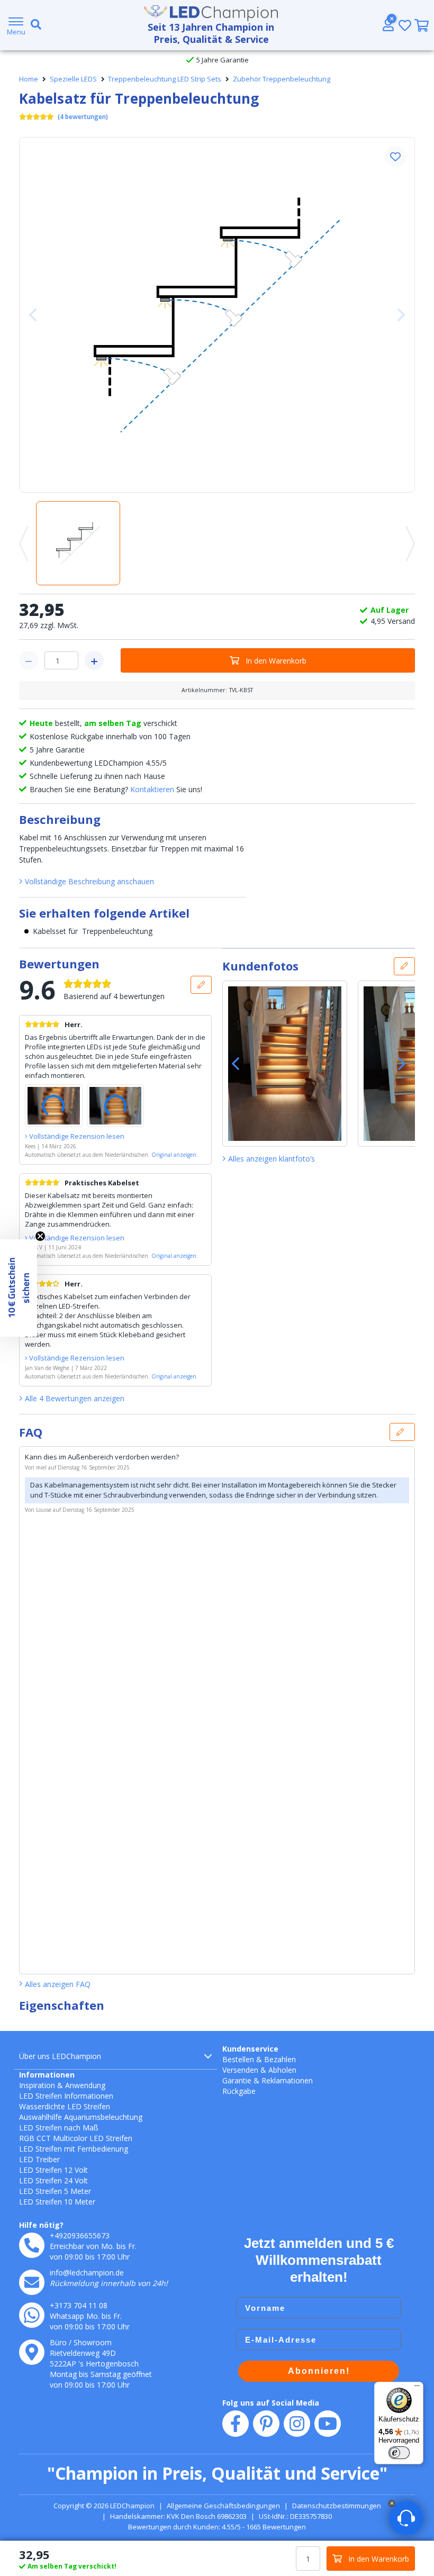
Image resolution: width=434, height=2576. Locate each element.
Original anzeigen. (175, 1155)
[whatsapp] (32, 2315)
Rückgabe (239, 2091)
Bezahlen (280, 2059)
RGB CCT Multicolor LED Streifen (76, 2138)
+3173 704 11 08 (79, 2305)
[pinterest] (266, 2424)
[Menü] (417, 2388)
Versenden (240, 2070)
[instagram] (297, 2424)
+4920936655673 (80, 2235)
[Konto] (388, 25)
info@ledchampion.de (87, 2273)
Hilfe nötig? (41, 2225)
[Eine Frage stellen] (402, 1432)
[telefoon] (32, 2245)
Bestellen (238, 2059)
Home (29, 79)
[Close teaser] (40, 1236)
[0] (422, 25)
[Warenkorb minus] (29, 660)
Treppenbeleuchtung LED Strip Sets (165, 79)
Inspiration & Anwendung (62, 2085)
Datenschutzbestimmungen (337, 2506)
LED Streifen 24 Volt (53, 2180)
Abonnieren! (319, 2371)
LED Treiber (39, 2159)
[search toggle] (34, 25)
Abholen (282, 2070)
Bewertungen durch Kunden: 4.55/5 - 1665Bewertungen (217, 2527)
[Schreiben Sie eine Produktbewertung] (201, 985)
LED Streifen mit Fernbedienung (74, 2149)
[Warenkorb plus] (94, 660)
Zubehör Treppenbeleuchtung (282, 79)
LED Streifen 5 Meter (55, 2191)
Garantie (237, 2080)
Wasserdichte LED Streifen (65, 2106)
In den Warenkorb (276, 661)
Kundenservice (250, 2049)
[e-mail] (32, 2282)
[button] (395, 157)
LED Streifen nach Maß (59, 2128)
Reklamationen (287, 2080)
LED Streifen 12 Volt (53, 2170)
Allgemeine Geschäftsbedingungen (223, 2506)
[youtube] (328, 2424)
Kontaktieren (152, 789)
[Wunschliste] (405, 25)
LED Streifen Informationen (66, 2096)
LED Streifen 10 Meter (57, 2202)
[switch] (399, 2453)
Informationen (47, 2075)
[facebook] (236, 2424)
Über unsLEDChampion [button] (60, 2056)
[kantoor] (32, 2352)
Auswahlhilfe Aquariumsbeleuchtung (81, 2117)
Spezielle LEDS (73, 79)
